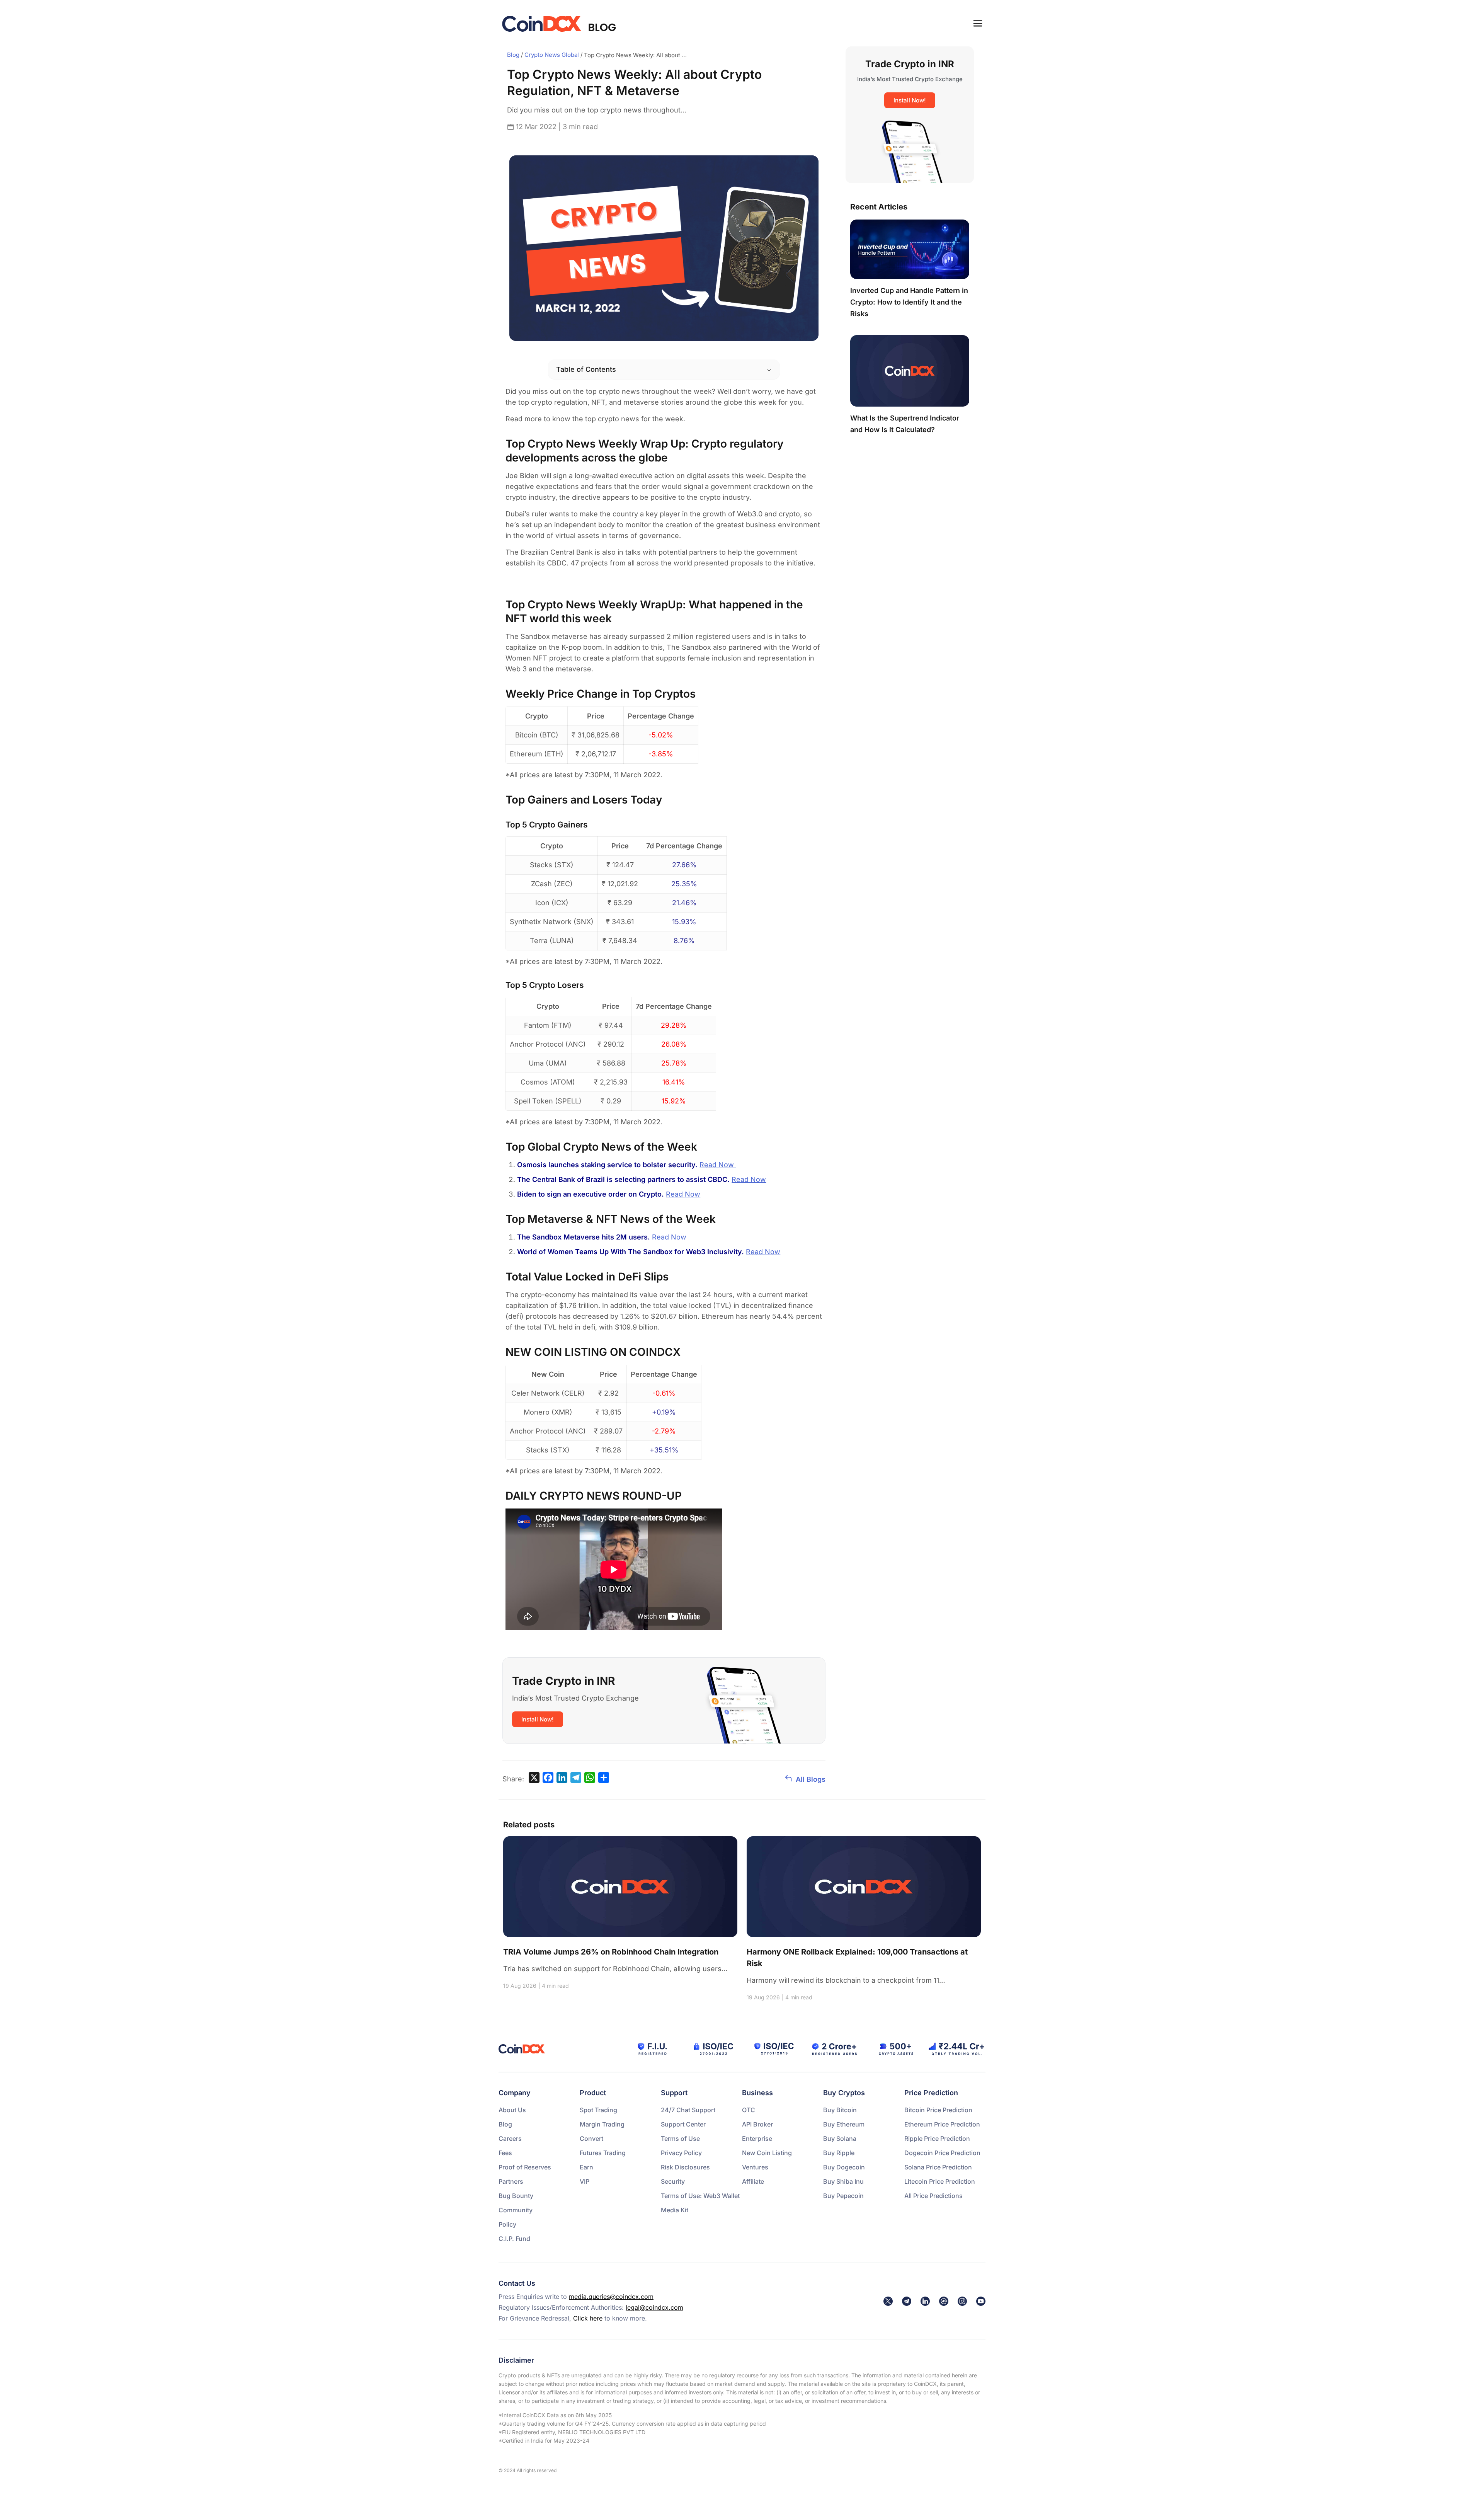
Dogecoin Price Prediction (942, 2153)
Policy (507, 2224)
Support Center (683, 2124)
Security (673, 2181)
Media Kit (675, 2210)
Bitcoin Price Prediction (938, 2110)
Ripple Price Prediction (937, 2138)
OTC (749, 2110)
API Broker (757, 2124)
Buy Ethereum (844, 2124)
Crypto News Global (552, 55)
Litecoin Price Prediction (940, 2181)
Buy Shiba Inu (843, 2181)
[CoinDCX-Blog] (560, 23)
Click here (588, 2318)
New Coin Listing (767, 2153)
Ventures (755, 2167)
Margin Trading (602, 2124)
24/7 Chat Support (688, 2110)
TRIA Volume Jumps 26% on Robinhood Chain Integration (611, 1952)
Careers (510, 2138)
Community (516, 2210)
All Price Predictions (933, 2196)
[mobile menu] (978, 23)
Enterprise (757, 2138)
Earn (586, 2167)
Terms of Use (680, 2138)
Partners (511, 2181)
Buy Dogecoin (844, 2167)
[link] (888, 2301)
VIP (585, 2181)
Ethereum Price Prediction (942, 2124)
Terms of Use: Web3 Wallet (700, 2196)
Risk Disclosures (685, 2167)
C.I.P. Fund (514, 2239)
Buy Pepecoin (843, 2196)
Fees (505, 2153)
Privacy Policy (681, 2153)
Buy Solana (840, 2138)
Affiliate (753, 2181)
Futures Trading (603, 2153)
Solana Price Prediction (938, 2167)
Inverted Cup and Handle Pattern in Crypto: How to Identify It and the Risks (909, 302)
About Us (512, 2110)
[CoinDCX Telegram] (907, 2301)
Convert (591, 2138)
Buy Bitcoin (840, 2110)
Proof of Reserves (525, 2167)
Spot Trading (598, 2110)
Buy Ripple (839, 2153)
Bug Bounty (516, 2196)
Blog (513, 55)
